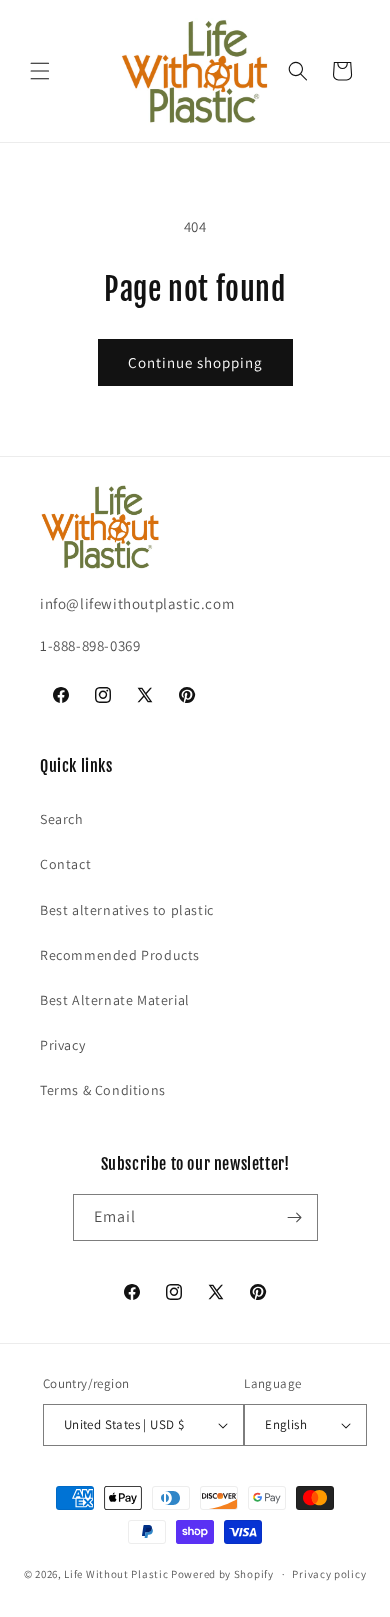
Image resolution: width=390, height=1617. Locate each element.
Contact (65, 864)
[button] (40, 71)
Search (62, 819)
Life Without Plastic (116, 1574)
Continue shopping (195, 362)
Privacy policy (329, 1574)
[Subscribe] (295, 1217)
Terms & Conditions (103, 1090)
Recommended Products (120, 955)
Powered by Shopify (222, 1574)
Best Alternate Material (115, 1000)
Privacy (62, 1045)
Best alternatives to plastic (127, 910)
